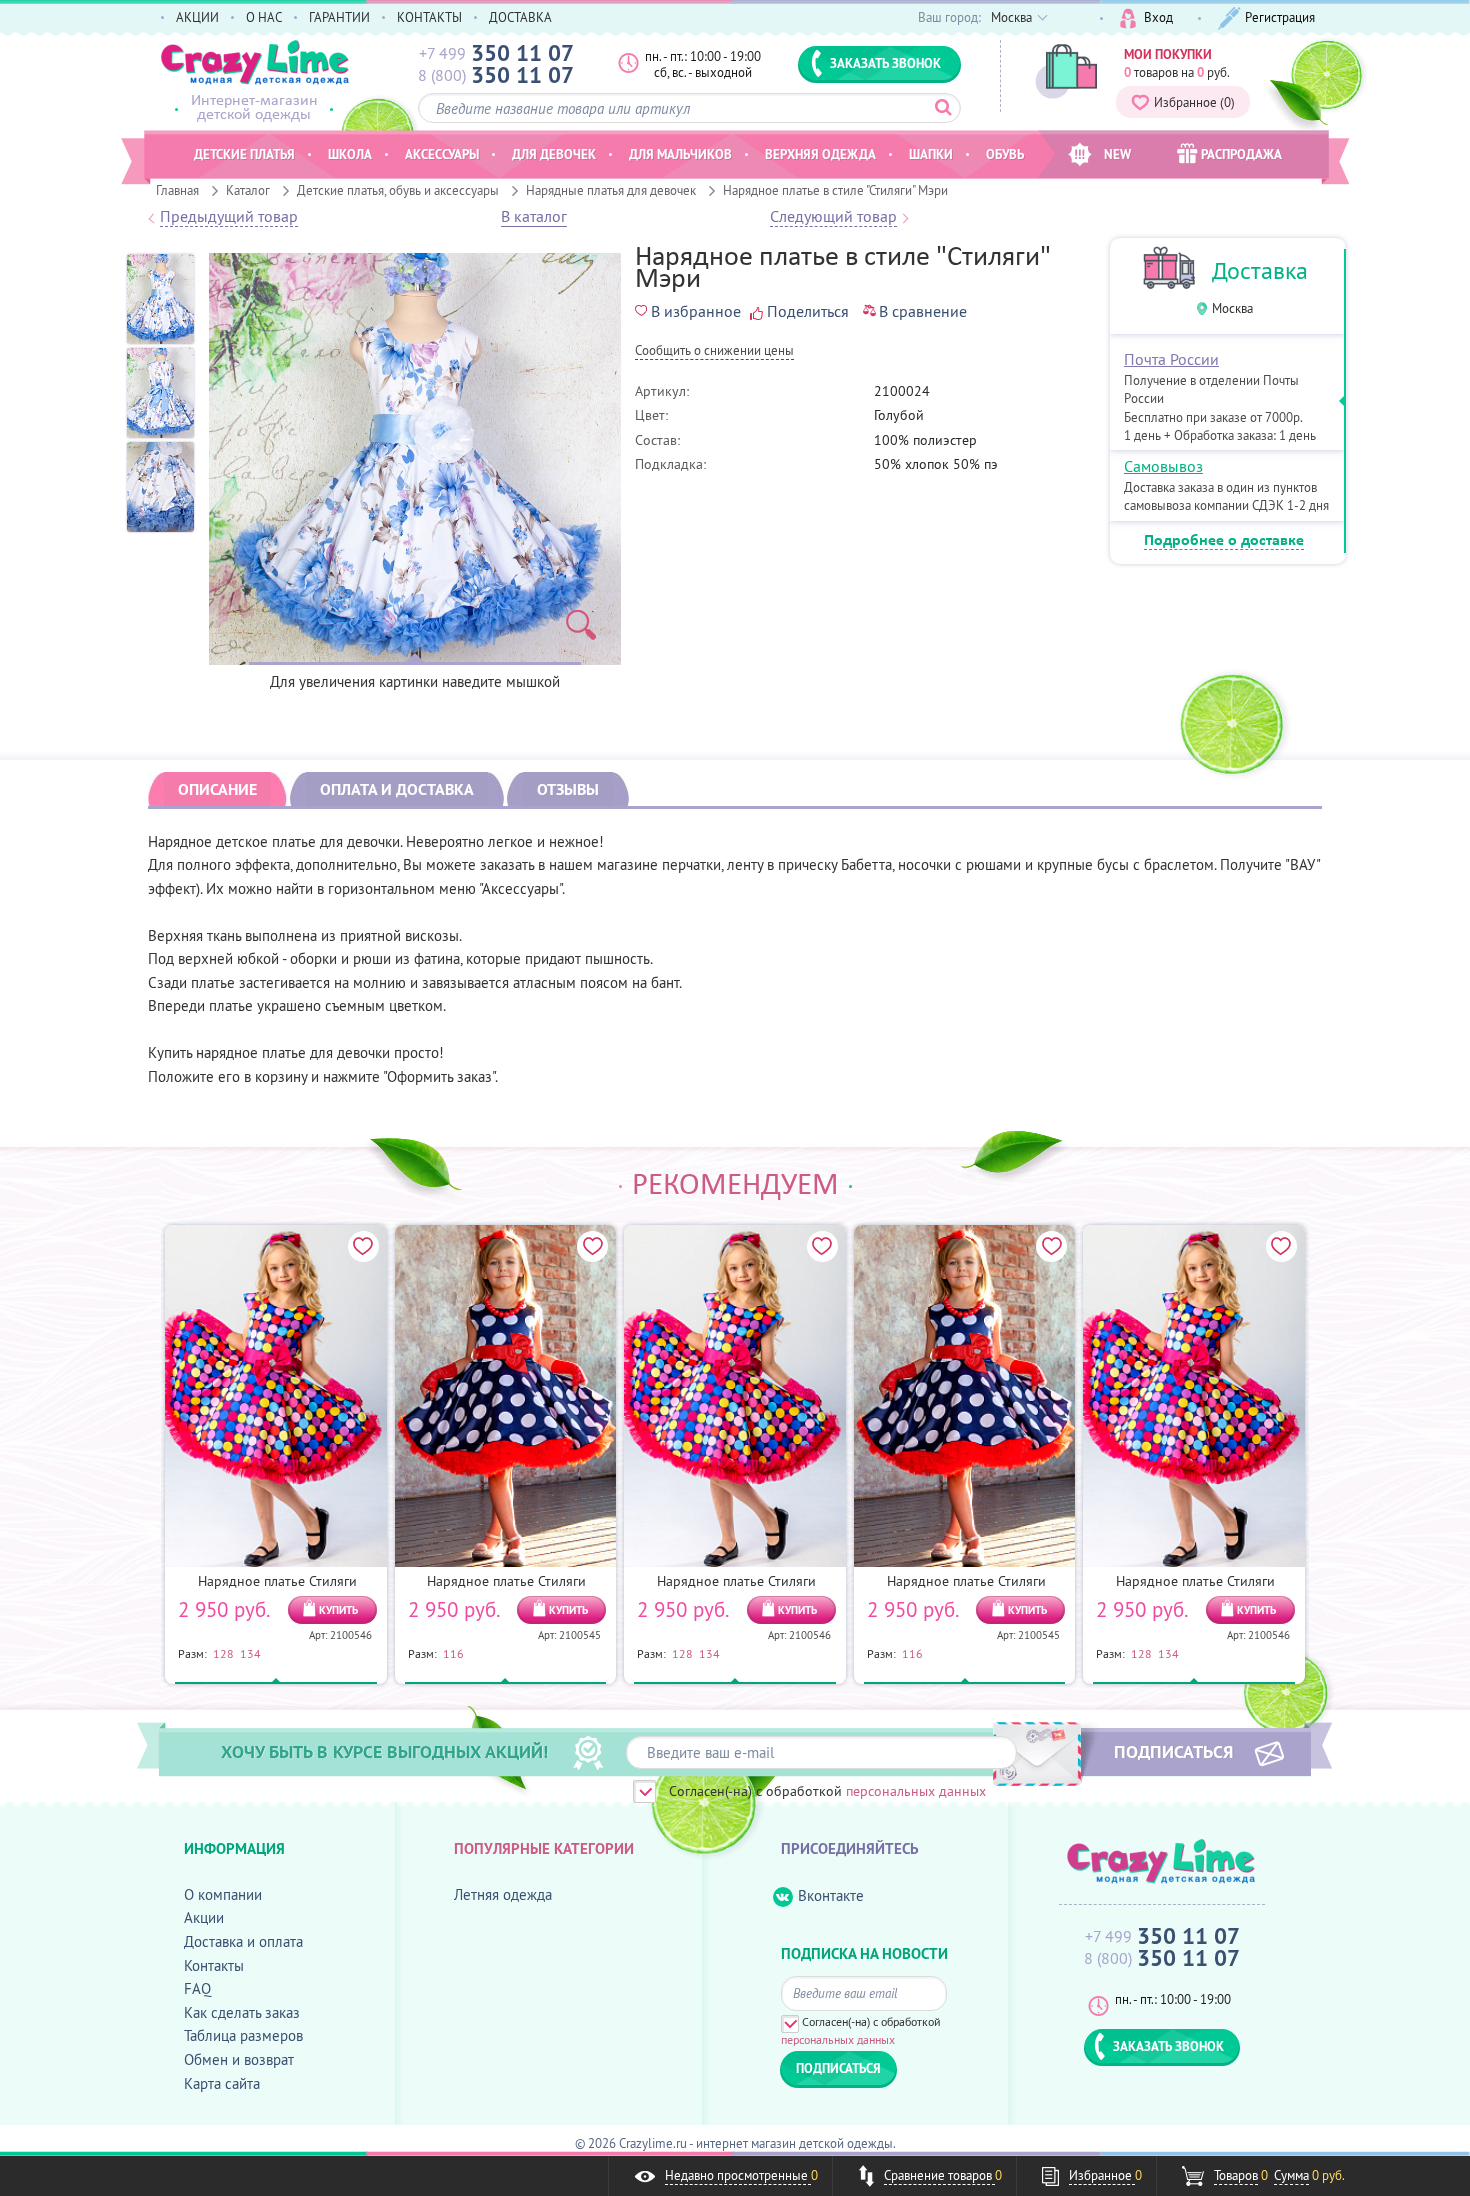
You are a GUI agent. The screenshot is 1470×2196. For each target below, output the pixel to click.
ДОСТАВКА (520, 17)
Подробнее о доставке (1224, 541)
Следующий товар (833, 217)
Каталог (248, 190)
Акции (204, 1917)
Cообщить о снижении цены (714, 351)
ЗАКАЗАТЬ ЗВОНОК (885, 63)
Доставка (1260, 270)
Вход (1158, 17)
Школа (350, 154)
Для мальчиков (680, 154)
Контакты (214, 1965)
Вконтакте (831, 1895)
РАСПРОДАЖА (1241, 154)
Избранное (1194, 102)
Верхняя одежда (820, 154)
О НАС (264, 17)
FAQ (197, 1988)
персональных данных (916, 1791)
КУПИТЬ (338, 1610)
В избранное (696, 311)
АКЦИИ (197, 17)
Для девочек (554, 154)
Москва (1232, 308)
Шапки (931, 154)
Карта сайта (222, 2083)
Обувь (1005, 154)
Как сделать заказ (242, 2012)
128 (223, 1653)
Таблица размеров (243, 2035)
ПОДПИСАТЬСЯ (1173, 1751)
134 (250, 1653)
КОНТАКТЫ (429, 17)
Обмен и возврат (239, 2059)
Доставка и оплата (243, 1941)
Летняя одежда (503, 1894)
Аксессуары (442, 154)
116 (453, 1653)
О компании (223, 1894)
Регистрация (1280, 17)
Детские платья (244, 154)
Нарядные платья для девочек (611, 190)
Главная (177, 190)
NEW (1117, 154)
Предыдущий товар (229, 217)
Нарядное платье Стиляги (277, 1581)
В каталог (534, 217)
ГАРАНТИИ (339, 17)
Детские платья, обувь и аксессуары (398, 190)
